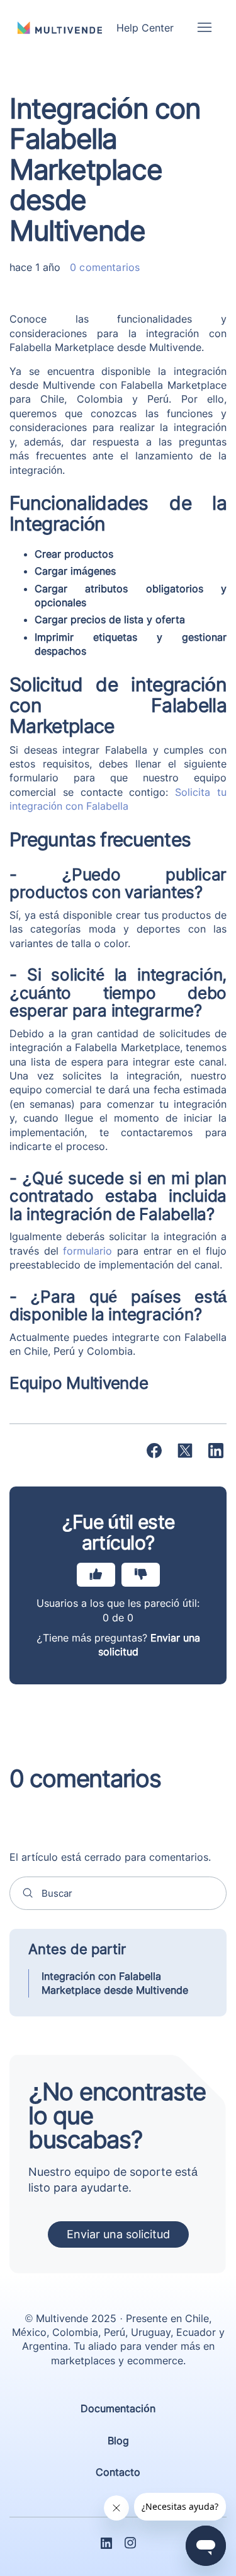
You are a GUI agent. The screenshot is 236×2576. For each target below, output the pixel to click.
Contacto (118, 2472)
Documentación (118, 2408)
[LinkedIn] (216, 1451)
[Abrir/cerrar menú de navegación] (204, 28)
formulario (87, 1251)
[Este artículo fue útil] (96, 1575)
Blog (118, 2441)
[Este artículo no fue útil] (141, 1575)
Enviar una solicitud (118, 2234)
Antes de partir (77, 1949)
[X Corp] (185, 1451)
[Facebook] (154, 1451)
